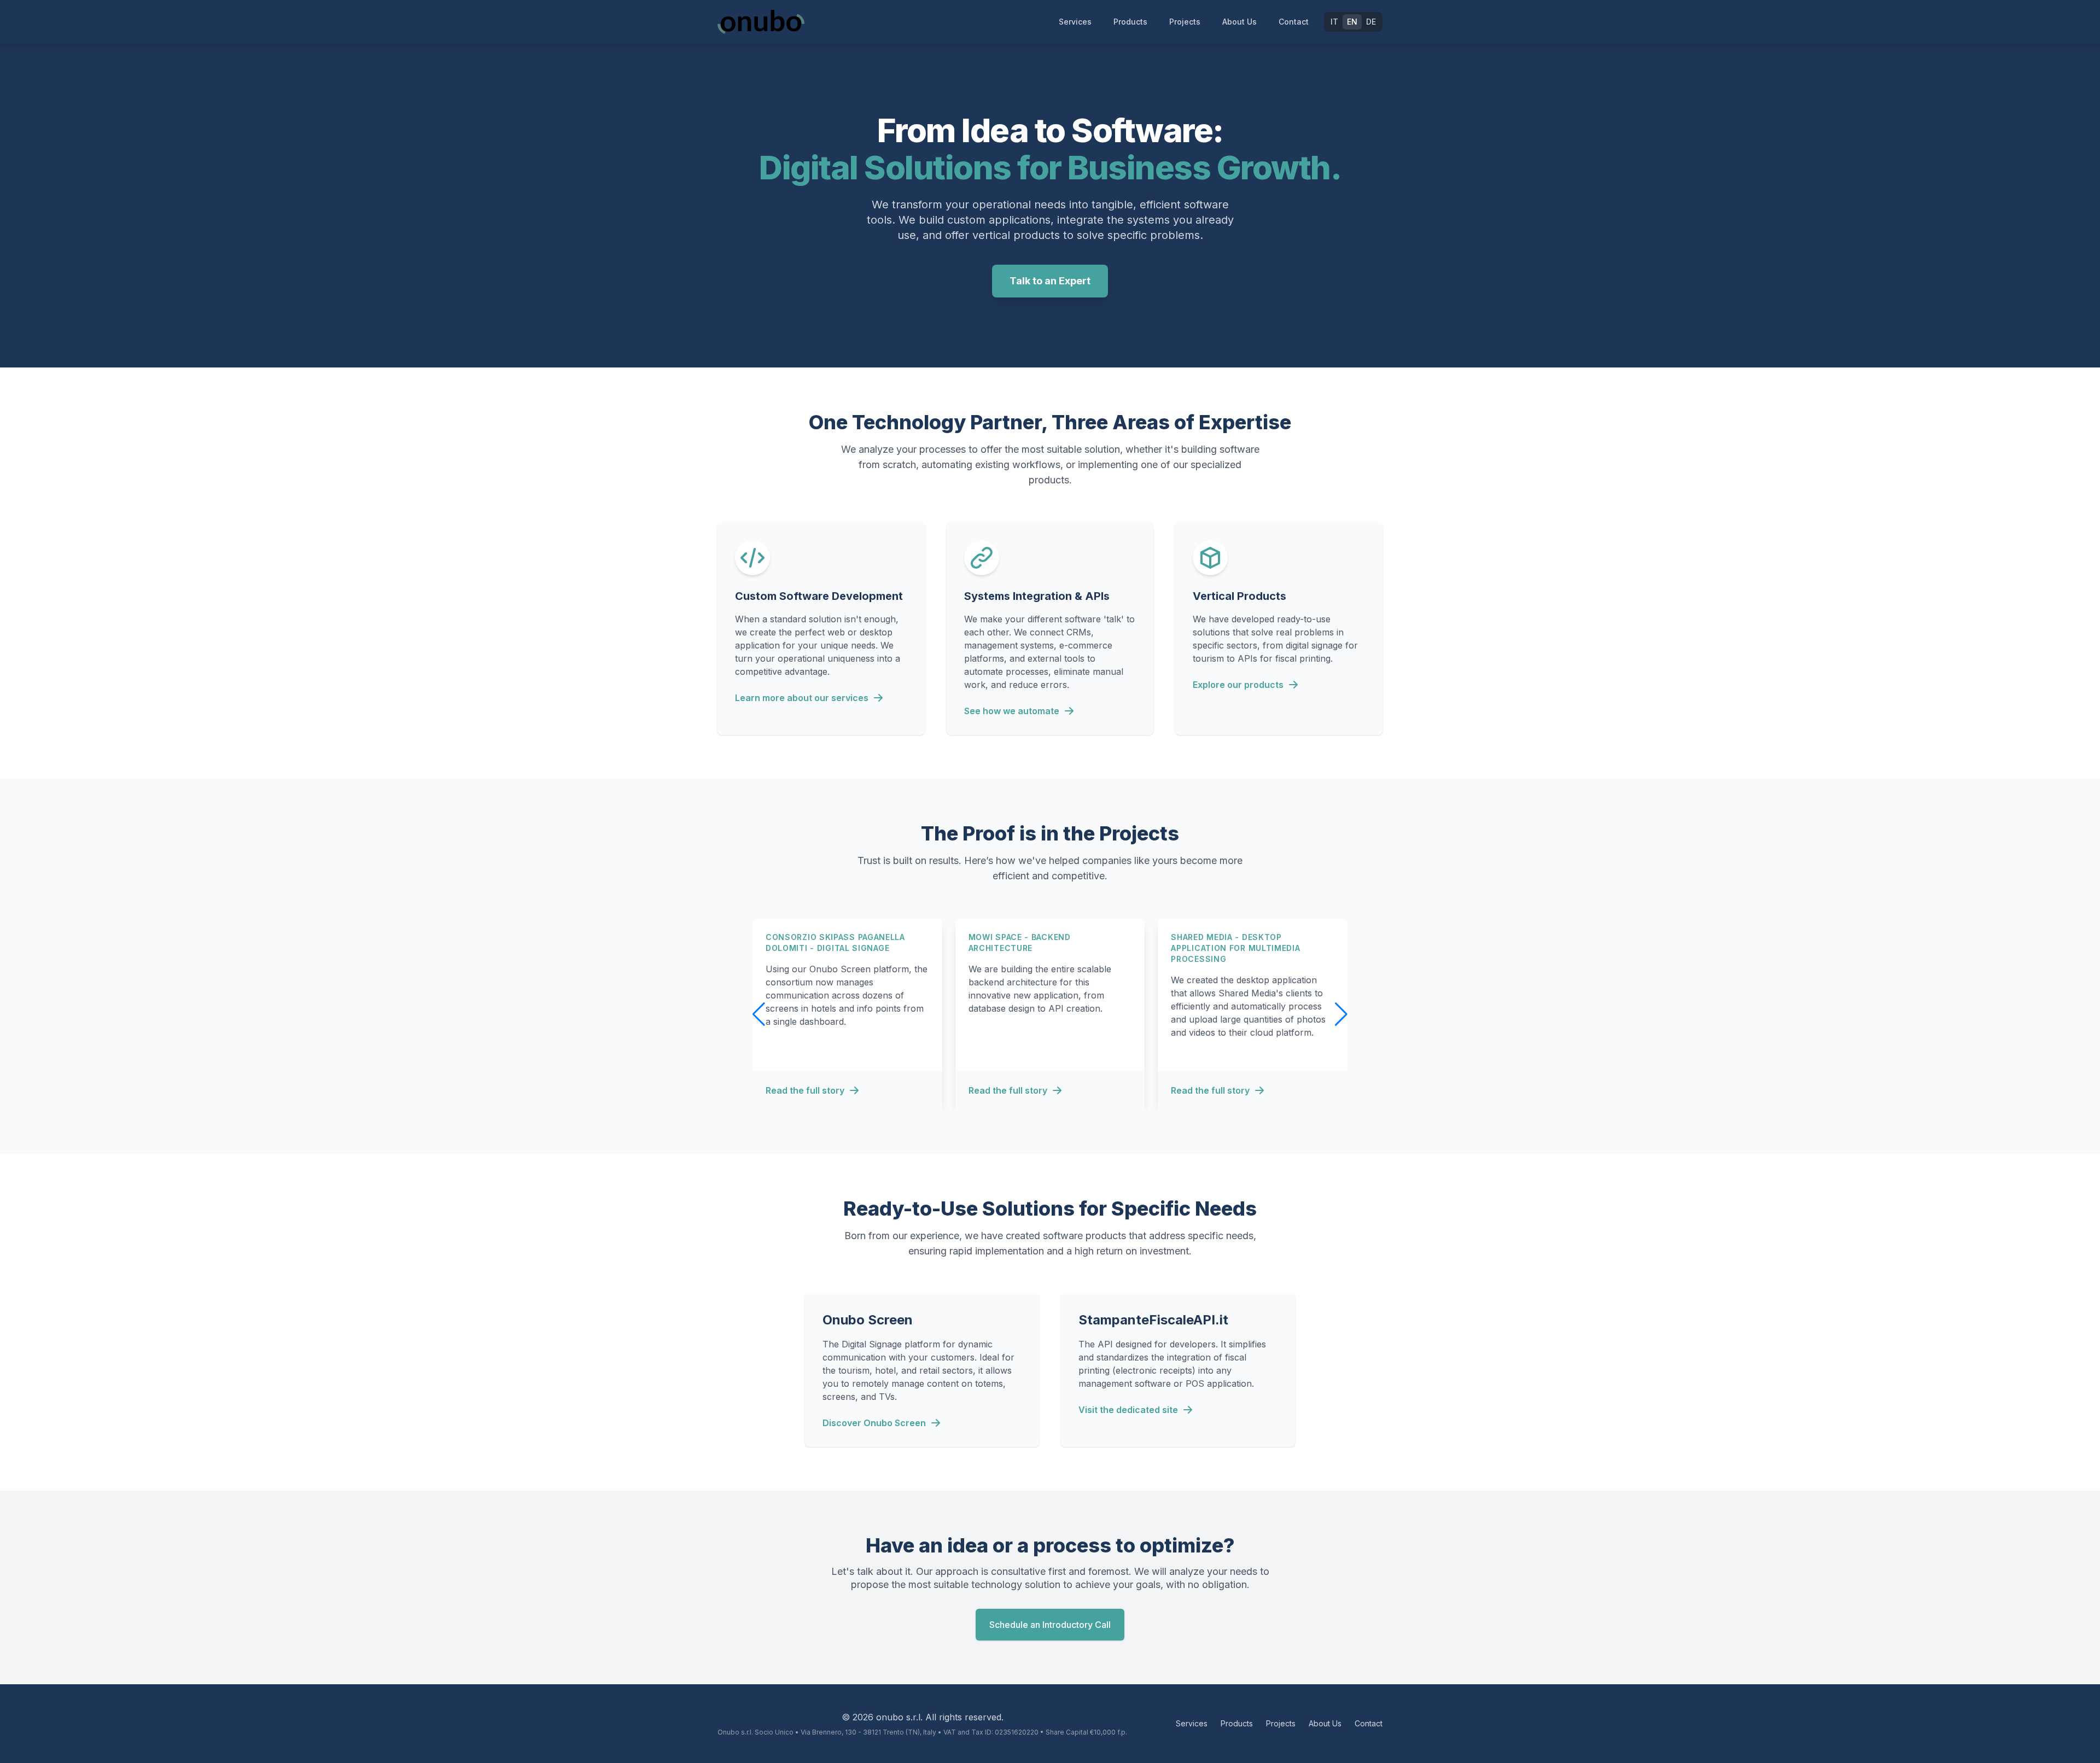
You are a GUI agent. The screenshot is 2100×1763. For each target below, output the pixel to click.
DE (1371, 22)
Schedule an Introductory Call (1050, 1625)
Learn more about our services (802, 698)
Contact (1294, 22)
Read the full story (805, 1090)
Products (1130, 22)
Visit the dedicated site (1128, 1410)
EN (1352, 22)
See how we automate (1012, 711)
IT (1334, 22)
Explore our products (1238, 685)
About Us (1239, 22)
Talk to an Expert (1050, 281)
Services (1075, 22)
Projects (1185, 22)
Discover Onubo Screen (874, 1423)
